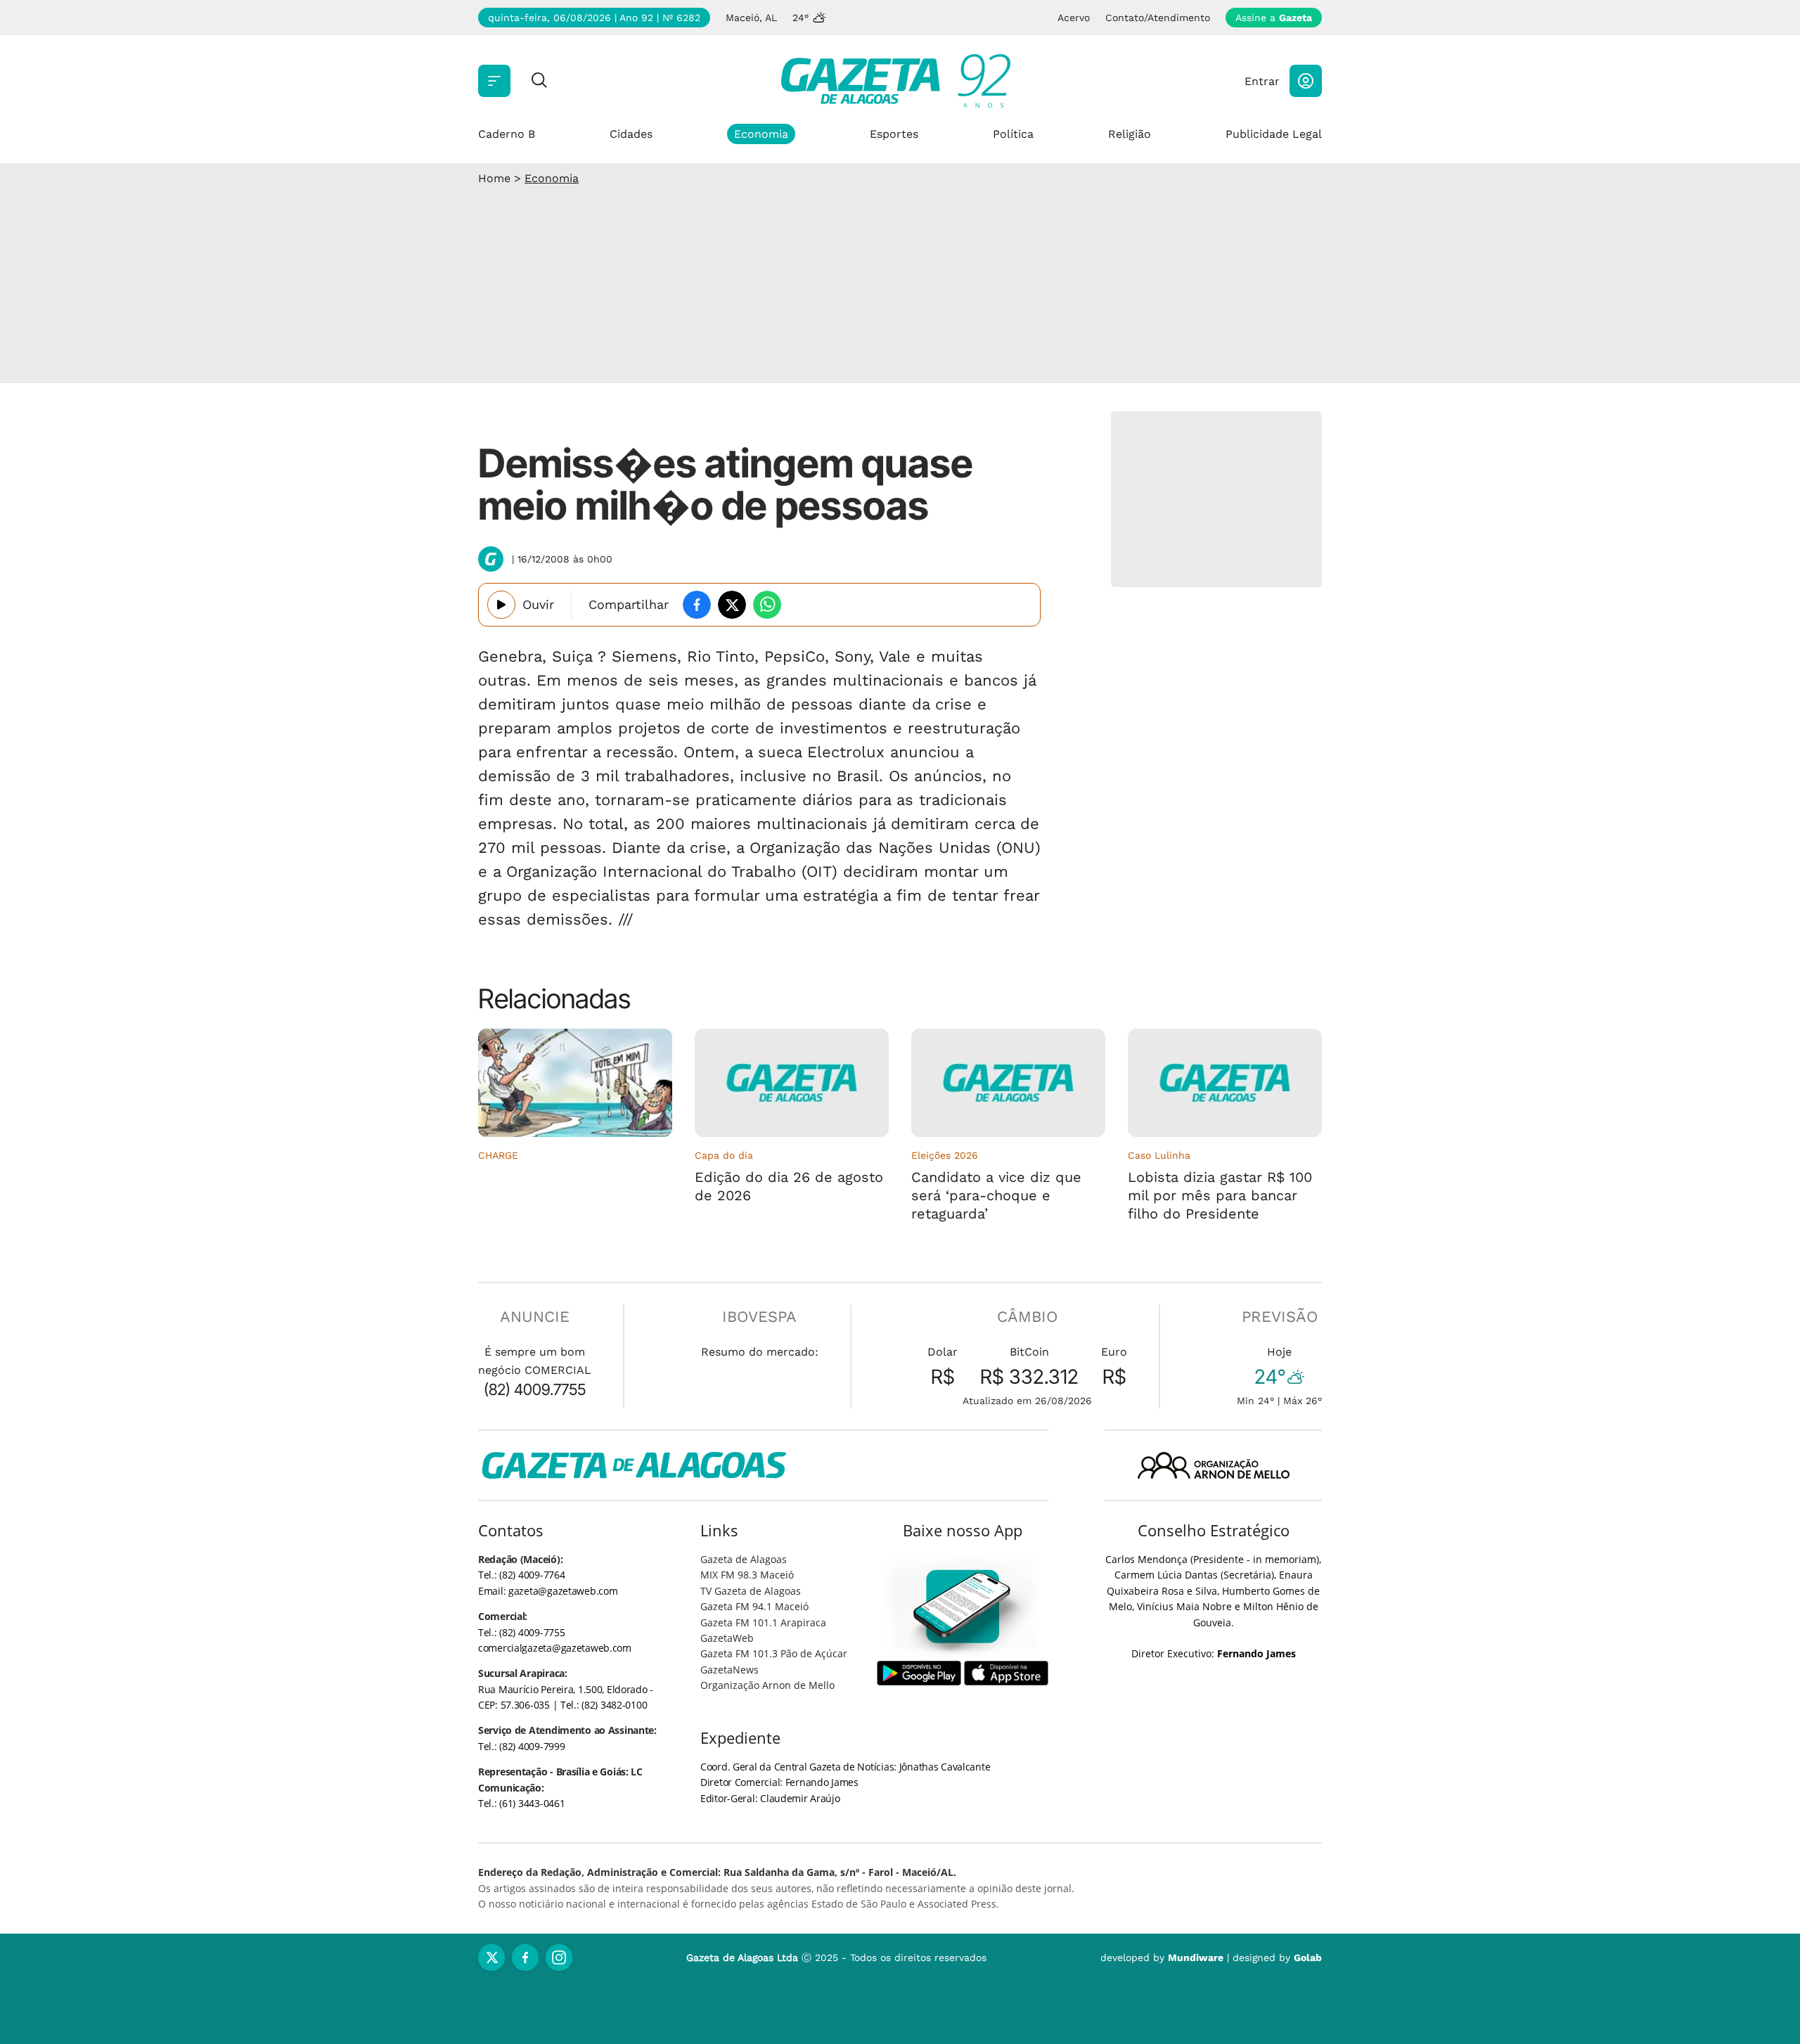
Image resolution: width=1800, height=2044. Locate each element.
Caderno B (507, 134)
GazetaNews (729, 1670)
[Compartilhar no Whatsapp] (767, 605)
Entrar (1262, 81)
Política (1013, 134)
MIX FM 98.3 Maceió (747, 1575)
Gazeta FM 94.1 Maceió (754, 1606)
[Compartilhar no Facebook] (697, 605)
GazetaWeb (727, 1638)
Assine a (1274, 18)
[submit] (539, 81)
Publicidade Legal (1274, 134)
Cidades (631, 134)
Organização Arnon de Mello (767, 1685)
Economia (761, 134)
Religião (1130, 134)
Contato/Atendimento (1158, 18)
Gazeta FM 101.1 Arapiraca (763, 1622)
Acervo (1074, 18)
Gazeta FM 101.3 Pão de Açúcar (774, 1653)
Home (494, 178)
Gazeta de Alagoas (744, 1559)
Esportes (894, 134)
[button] (1306, 81)
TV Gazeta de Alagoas (751, 1591)
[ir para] (963, 1606)
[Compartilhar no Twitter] (732, 605)
